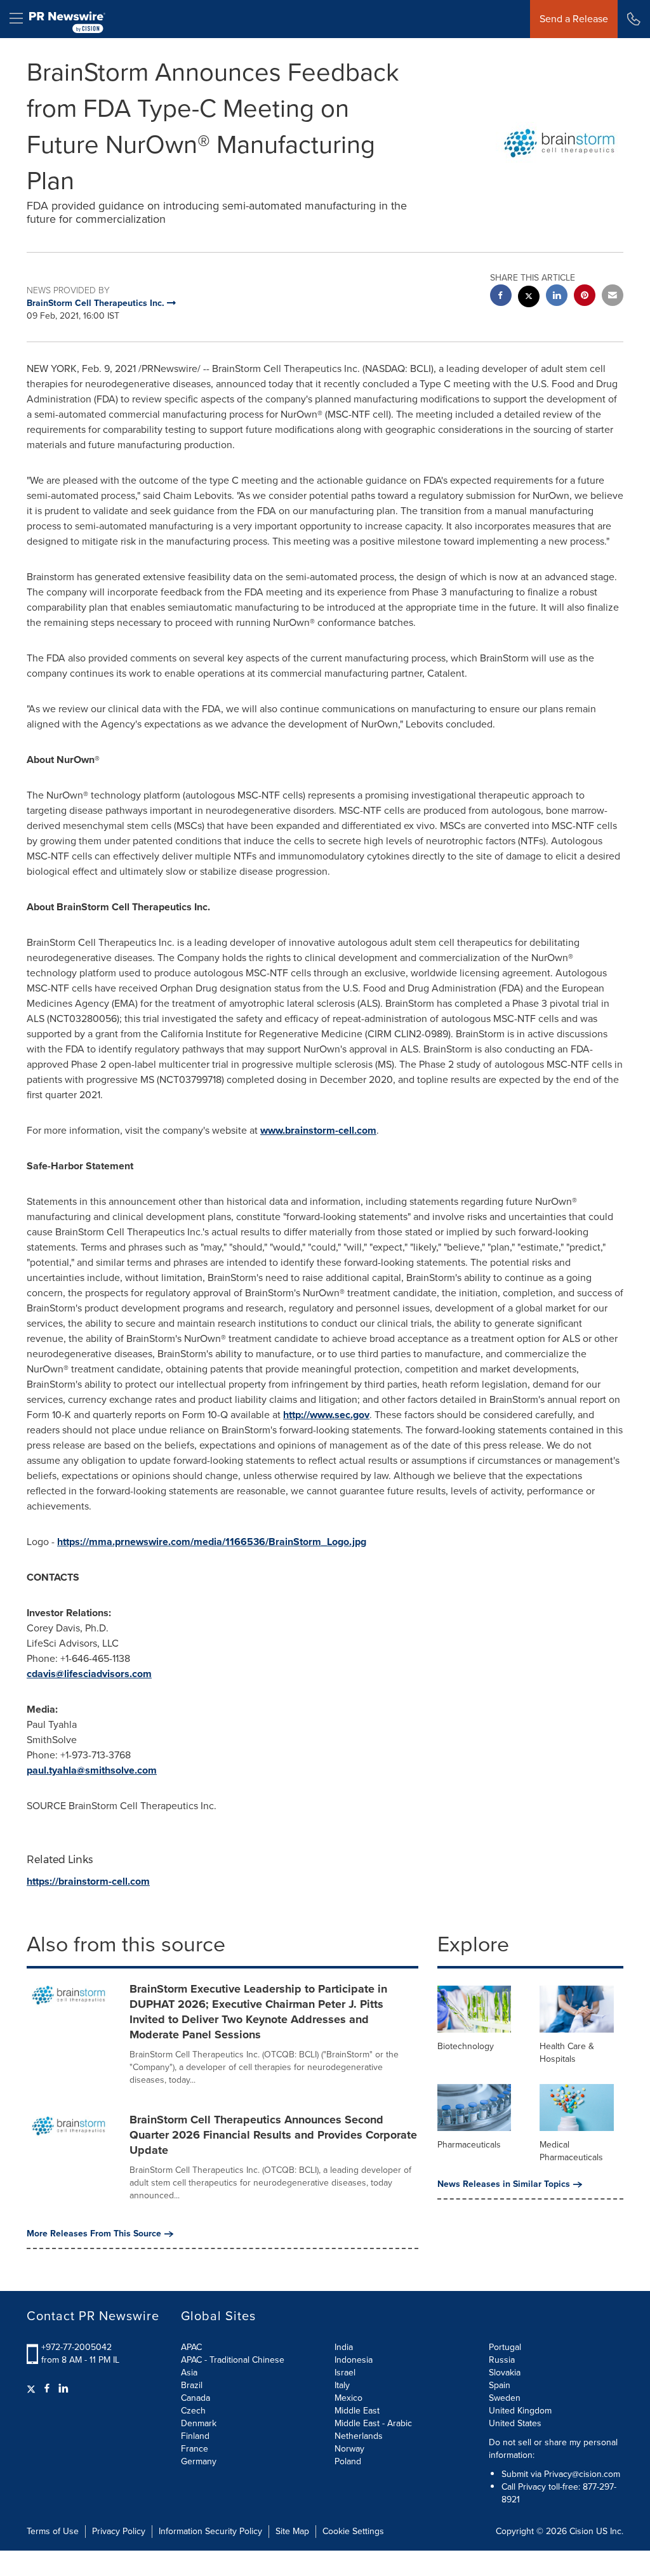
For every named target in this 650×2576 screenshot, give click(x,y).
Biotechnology (466, 2046)
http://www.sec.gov (326, 1415)
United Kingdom (520, 2411)
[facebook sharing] (501, 297)
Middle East (357, 2411)
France (195, 2449)
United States (515, 2423)
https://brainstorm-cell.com (88, 1881)
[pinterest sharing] (585, 297)
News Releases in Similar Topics (504, 2184)
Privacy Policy (119, 2531)
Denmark (199, 2423)
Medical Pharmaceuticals (571, 2151)
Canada (196, 2398)
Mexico (348, 2398)
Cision (581, 2531)
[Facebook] (47, 2389)
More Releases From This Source (94, 2234)
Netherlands (359, 2436)
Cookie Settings (353, 2531)
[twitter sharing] (529, 298)
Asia (189, 2373)
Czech (193, 2411)
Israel (345, 2373)
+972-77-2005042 (76, 2347)
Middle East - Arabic (373, 2423)
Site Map (292, 2531)
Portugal (505, 2347)
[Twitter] (33, 2389)
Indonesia (354, 2360)
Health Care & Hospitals (567, 2053)
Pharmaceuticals (469, 2145)
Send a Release (574, 19)
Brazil (192, 2385)
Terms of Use (53, 2531)
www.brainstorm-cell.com (318, 1130)
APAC (191, 2347)
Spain (500, 2385)
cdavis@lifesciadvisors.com (89, 1674)
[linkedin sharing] (557, 297)
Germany (199, 2461)
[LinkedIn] (63, 2389)
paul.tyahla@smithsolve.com (92, 1770)
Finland (195, 2436)
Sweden (505, 2398)
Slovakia (505, 2373)
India (344, 2347)
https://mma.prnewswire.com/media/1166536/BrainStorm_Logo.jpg (212, 1542)
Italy (342, 2385)
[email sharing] (613, 297)
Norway (349, 2449)
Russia (502, 2360)
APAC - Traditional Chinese (233, 2360)
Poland (348, 2461)
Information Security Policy (210, 2531)
